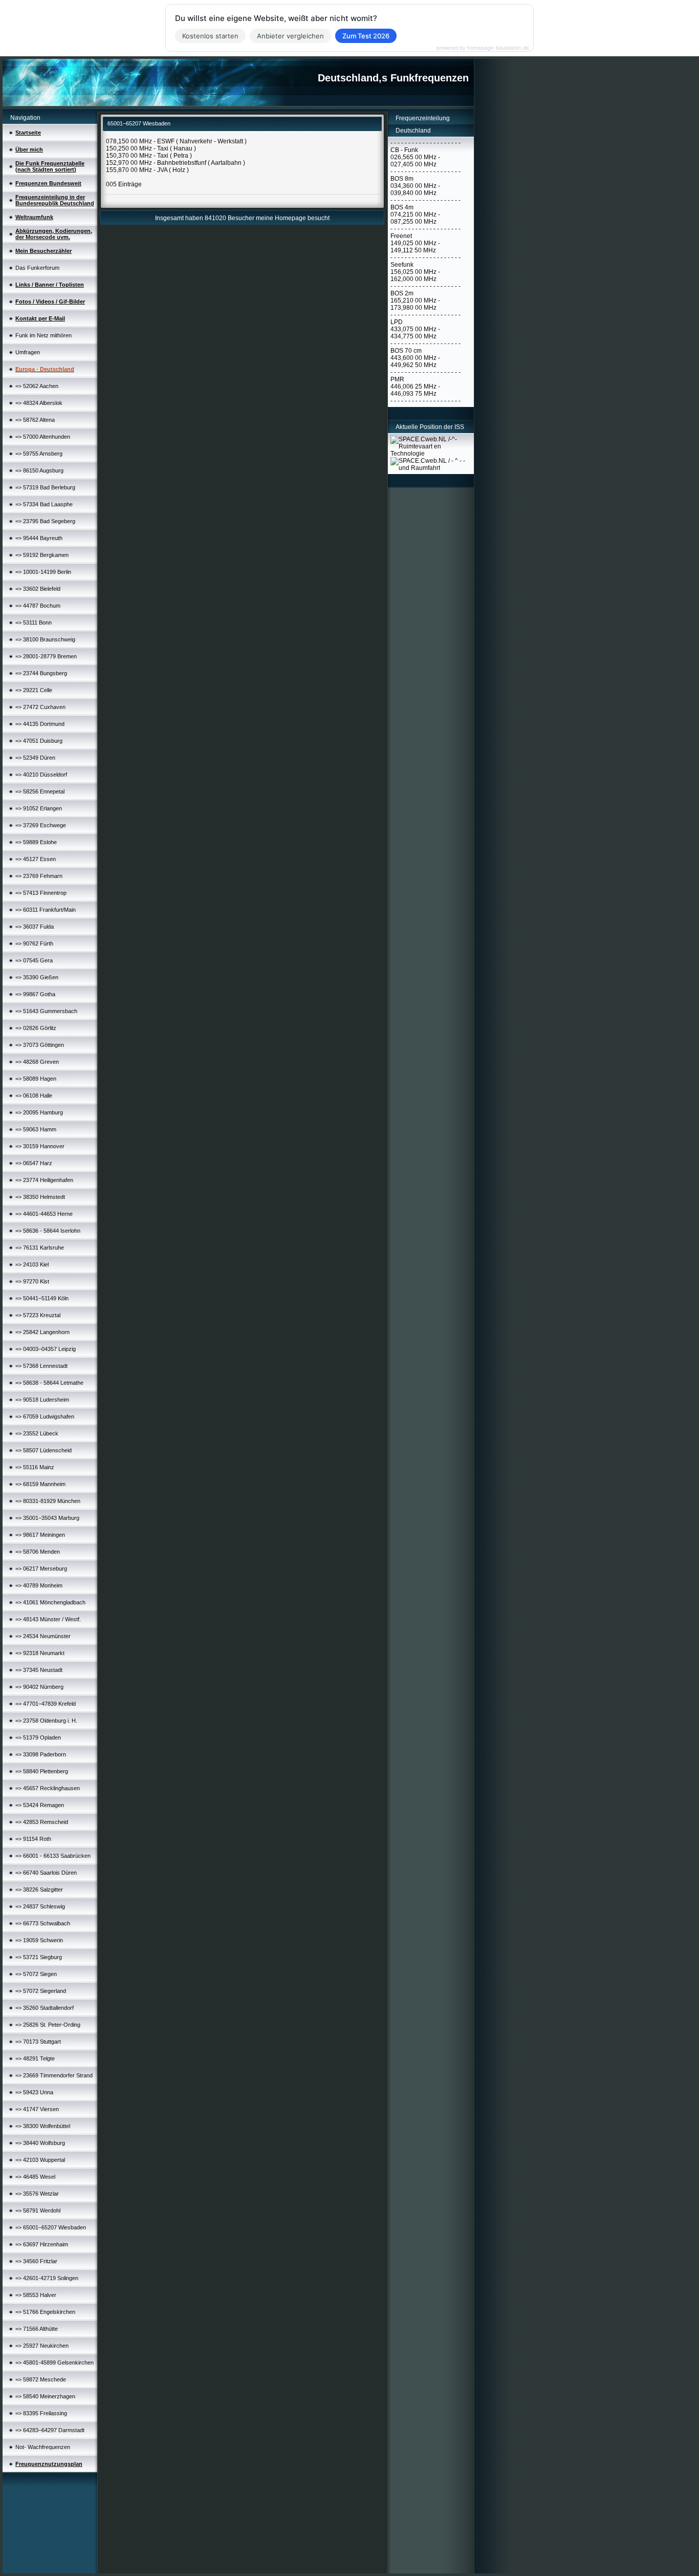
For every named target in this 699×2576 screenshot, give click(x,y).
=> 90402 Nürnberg (39, 1687)
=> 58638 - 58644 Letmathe (49, 1383)
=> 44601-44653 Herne (44, 1214)
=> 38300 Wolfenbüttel (43, 2126)
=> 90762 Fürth (34, 943)
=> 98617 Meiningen (40, 1535)
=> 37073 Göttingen (40, 1045)
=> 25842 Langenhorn (42, 1332)
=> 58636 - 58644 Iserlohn (48, 1231)
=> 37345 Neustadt (39, 1670)
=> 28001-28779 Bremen (46, 656)
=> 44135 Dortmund (40, 724)
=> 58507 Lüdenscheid (43, 1450)
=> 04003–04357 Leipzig (46, 1349)
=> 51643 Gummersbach (46, 1011)
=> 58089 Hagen (36, 1079)
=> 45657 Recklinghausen (48, 1788)
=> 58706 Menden (38, 1552)
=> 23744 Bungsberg (41, 673)
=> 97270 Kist (32, 1281)
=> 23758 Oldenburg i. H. (46, 1721)
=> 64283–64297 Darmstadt (50, 2430)
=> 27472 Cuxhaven (40, 707)
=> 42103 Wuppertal (40, 2160)
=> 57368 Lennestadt (41, 1366)
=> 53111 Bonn (34, 622)
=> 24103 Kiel (32, 1264)
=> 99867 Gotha (35, 994)
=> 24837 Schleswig (40, 1906)
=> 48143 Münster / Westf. (48, 1619)
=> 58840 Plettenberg (42, 1771)
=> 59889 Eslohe (36, 842)
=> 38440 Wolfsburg (40, 2143)
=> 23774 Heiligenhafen (44, 1180)
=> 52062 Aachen (37, 386)
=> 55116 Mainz (35, 1467)
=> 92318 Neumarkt (40, 1653)
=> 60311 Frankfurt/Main (46, 910)
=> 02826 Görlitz (36, 1028)
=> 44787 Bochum (38, 606)
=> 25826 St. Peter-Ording (48, 2025)
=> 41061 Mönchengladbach (50, 1602)
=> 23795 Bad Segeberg (45, 521)
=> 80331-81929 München (48, 1501)
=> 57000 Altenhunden (43, 437)
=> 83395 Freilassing (41, 2413)
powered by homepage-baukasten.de (483, 48)
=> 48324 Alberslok (39, 403)
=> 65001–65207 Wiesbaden (51, 2227)
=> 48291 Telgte (35, 2058)
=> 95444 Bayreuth (39, 538)
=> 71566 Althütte (37, 2329)
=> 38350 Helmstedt (40, 1197)
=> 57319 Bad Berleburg (45, 487)
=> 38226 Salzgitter (39, 1890)
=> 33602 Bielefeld (38, 589)
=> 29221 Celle (34, 690)
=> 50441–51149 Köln (42, 1298)
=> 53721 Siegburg (39, 1957)
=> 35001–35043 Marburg (47, 1518)
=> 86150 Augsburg (39, 470)
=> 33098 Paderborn (41, 1754)
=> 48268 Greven (37, 1062)
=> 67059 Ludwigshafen (45, 1416)
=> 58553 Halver (36, 2295)
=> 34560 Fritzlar (36, 2261)
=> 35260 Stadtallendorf (45, 2008)
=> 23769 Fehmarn (39, 876)
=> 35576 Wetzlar (37, 2194)
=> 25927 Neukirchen (42, 2346)
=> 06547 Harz (34, 1163)
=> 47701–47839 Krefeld (46, 1704)
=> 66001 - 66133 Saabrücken (53, 1856)
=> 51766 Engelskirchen (45, 2312)
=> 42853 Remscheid (42, 1822)
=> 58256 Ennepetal (40, 791)
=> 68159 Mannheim (40, 1484)
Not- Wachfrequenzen (43, 2447)
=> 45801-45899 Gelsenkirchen (54, 2363)
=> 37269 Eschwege (41, 825)
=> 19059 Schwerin (39, 1940)
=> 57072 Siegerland (41, 1991)
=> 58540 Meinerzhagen (45, 2396)
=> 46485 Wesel (35, 2177)
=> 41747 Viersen (37, 2109)
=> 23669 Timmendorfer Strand (54, 2075)
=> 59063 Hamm (36, 1129)
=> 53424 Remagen (40, 1805)
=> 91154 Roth (33, 1839)
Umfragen (28, 352)
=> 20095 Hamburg (39, 1112)
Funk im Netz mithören (43, 335)
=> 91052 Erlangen (39, 808)
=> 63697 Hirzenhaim (42, 2244)
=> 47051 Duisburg (39, 741)
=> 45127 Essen (36, 859)
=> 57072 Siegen (36, 1974)
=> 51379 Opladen (38, 1737)
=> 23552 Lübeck (37, 1433)
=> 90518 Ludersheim (42, 1400)
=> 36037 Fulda (35, 927)
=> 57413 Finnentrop (41, 893)
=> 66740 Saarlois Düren (46, 1873)
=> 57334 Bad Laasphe (44, 504)
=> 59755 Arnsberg (39, 454)
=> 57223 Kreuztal (38, 1315)
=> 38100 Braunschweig (45, 639)
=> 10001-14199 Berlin (43, 572)
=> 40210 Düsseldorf (41, 775)
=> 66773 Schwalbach (43, 1923)
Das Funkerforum (37, 268)
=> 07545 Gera (34, 960)
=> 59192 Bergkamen (42, 555)
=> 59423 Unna (34, 2092)
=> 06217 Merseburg (41, 1569)
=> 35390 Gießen (37, 977)
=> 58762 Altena (35, 420)
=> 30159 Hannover (40, 1146)
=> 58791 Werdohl (38, 2210)
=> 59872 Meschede (41, 2379)
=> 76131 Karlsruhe (40, 1248)
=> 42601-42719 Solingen (47, 2278)
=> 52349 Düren (35, 758)
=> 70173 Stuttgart (38, 2042)
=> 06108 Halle (34, 1096)
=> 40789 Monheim (39, 1585)
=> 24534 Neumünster (43, 1636)
